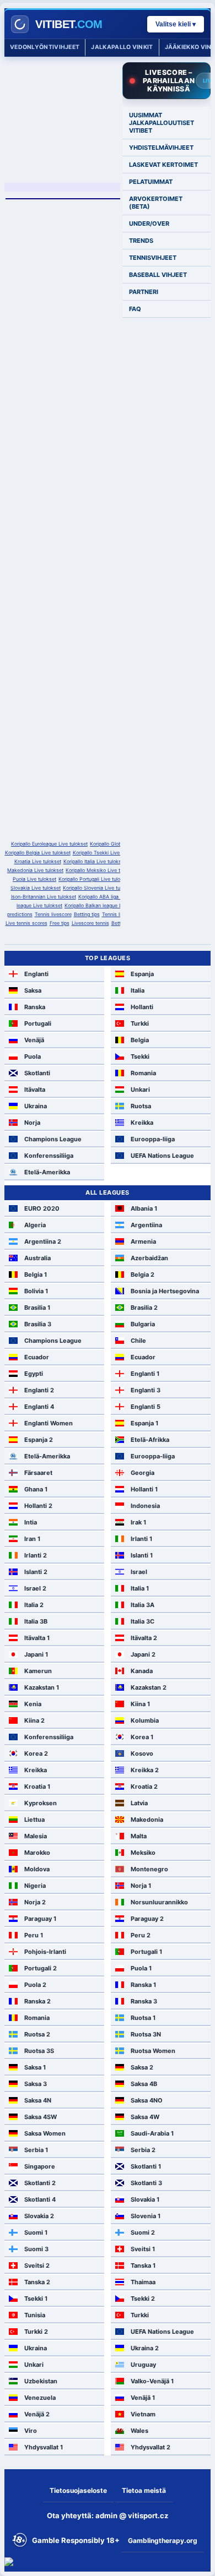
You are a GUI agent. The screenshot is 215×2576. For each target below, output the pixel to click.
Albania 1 (144, 1208)
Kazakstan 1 (42, 1687)
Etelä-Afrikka (150, 1440)
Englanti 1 (145, 1374)
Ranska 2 (37, 2001)
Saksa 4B (144, 2084)
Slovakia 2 (39, 2216)
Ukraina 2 (145, 2348)
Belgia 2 (143, 1275)
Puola (33, 1056)
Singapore (40, 2166)
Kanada (142, 1671)
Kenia (33, 1704)
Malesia (36, 1836)
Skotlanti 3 (146, 2183)
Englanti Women (49, 1423)
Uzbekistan (41, 2381)
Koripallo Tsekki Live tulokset (106, 853)
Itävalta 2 (144, 1638)
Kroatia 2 (144, 1787)
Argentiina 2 (43, 1241)
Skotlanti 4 (40, 2199)
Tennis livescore (53, 914)
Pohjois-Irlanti (45, 1952)
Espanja (142, 974)
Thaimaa (143, 2282)
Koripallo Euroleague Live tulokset (49, 844)
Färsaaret (38, 1473)
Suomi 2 (143, 2232)
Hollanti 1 (144, 1489)
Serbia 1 (36, 2150)
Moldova (37, 1869)
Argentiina (146, 1225)
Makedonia (147, 1820)
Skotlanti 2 (40, 2183)
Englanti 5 (146, 1407)
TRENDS (141, 241)
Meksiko (143, 1853)
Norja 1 (141, 1886)
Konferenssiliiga (49, 1156)
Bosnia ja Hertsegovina (165, 1291)
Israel (139, 1572)
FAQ (135, 309)
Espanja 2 (39, 1440)
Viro (31, 2431)
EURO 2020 (42, 1208)
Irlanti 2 (36, 1555)
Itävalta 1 (37, 1638)
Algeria (35, 1225)
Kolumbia (145, 1720)
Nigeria (35, 1886)
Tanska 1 (143, 2265)
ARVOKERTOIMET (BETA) (156, 203)
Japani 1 (36, 1654)
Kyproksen (41, 1803)
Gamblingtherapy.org (163, 2540)
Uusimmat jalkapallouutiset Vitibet (162, 123)
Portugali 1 (146, 1952)
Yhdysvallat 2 (150, 2447)
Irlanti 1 (141, 1539)
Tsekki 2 (143, 2299)
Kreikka (142, 1123)
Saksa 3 (36, 2084)
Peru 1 (34, 1935)
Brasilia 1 (37, 1308)
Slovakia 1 (145, 2199)
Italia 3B (36, 1621)
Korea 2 (36, 1753)
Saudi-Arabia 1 (152, 2133)
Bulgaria (143, 1324)
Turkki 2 (36, 2332)
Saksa (33, 990)
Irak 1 (138, 1522)
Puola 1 (141, 1968)
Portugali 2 (41, 1968)
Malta (139, 1836)
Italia (138, 990)
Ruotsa (141, 1106)
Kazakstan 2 (149, 1687)
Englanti (36, 974)
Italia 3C (143, 1621)
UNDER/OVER (149, 224)
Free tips (60, 923)
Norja (32, 1123)
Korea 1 (142, 1737)
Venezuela (40, 2398)
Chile (138, 1341)
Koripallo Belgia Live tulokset (38, 853)
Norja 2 (35, 1902)
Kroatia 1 (37, 1787)
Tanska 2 (37, 2282)
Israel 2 (35, 1588)
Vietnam (143, 2414)
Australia (37, 1258)
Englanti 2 (39, 1390)
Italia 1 (140, 1588)
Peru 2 (141, 1935)
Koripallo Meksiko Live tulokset (101, 870)
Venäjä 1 (143, 2398)
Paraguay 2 (147, 1919)
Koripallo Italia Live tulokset (95, 861)
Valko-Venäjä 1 (152, 2381)
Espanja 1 (144, 1423)
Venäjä (34, 1040)
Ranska (35, 1007)
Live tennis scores (26, 923)
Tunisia (35, 2315)
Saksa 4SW (41, 2117)
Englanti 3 (146, 1390)
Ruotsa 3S (39, 2051)
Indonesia (145, 1506)
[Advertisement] (62, 117)
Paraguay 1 (40, 1919)
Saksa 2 (142, 2067)
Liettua (34, 1820)
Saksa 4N (38, 2100)
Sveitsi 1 (143, 2249)
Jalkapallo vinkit (122, 47)
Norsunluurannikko (159, 1902)
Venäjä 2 (37, 2414)
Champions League (53, 1139)
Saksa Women (45, 2133)
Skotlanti (37, 1073)
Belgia (140, 1040)
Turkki (140, 1023)
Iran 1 (32, 1539)
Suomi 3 (36, 2249)
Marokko (37, 1853)
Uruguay (143, 2365)
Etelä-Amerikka (47, 1172)
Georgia (143, 1473)
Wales (139, 2431)
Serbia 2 (143, 2150)
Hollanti (142, 1007)
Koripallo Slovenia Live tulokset (98, 888)
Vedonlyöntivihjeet (45, 47)
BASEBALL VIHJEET (158, 275)
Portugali (38, 1023)
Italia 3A (143, 1605)
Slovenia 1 (146, 2216)
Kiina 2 (34, 1720)
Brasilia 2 (144, 1308)
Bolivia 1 (36, 1291)
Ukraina (36, 1106)
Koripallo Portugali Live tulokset (94, 879)
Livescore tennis (90, 923)
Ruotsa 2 (37, 2034)
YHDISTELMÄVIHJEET (161, 148)
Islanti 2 (36, 1572)
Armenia (143, 1241)
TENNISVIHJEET (153, 258)
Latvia (139, 1803)
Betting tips (87, 914)
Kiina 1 (140, 1704)
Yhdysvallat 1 (44, 2447)
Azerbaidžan (149, 1258)
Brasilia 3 (38, 1324)
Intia (31, 1522)
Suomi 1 (36, 2232)
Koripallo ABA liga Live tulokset (114, 897)
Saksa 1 (35, 2067)
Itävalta (35, 1090)
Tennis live (114, 914)
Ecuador (37, 1357)
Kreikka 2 (145, 1770)
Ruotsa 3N (146, 2034)
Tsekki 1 (36, 2299)
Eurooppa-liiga (153, 1139)
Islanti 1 (142, 1555)
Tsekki (140, 1056)
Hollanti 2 (38, 1506)
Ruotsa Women (153, 2051)
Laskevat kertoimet (163, 165)
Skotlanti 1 (146, 2166)
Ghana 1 (36, 1489)
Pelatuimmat (151, 182)
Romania (143, 1073)
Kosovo (142, 1753)
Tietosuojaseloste (78, 2490)
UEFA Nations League (162, 1156)
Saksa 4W (145, 2117)
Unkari (140, 1090)
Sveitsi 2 (37, 2265)
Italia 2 (34, 1605)
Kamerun (38, 1671)
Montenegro (149, 1869)
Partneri (144, 292)
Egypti (34, 1374)
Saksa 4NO (147, 2100)
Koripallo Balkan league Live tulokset (106, 905)
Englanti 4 (39, 1407)
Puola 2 (35, 1985)
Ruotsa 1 (143, 2018)
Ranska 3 (144, 2001)
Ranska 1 (143, 1985)
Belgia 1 (36, 1275)
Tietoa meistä (144, 2490)
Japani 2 (143, 1654)
